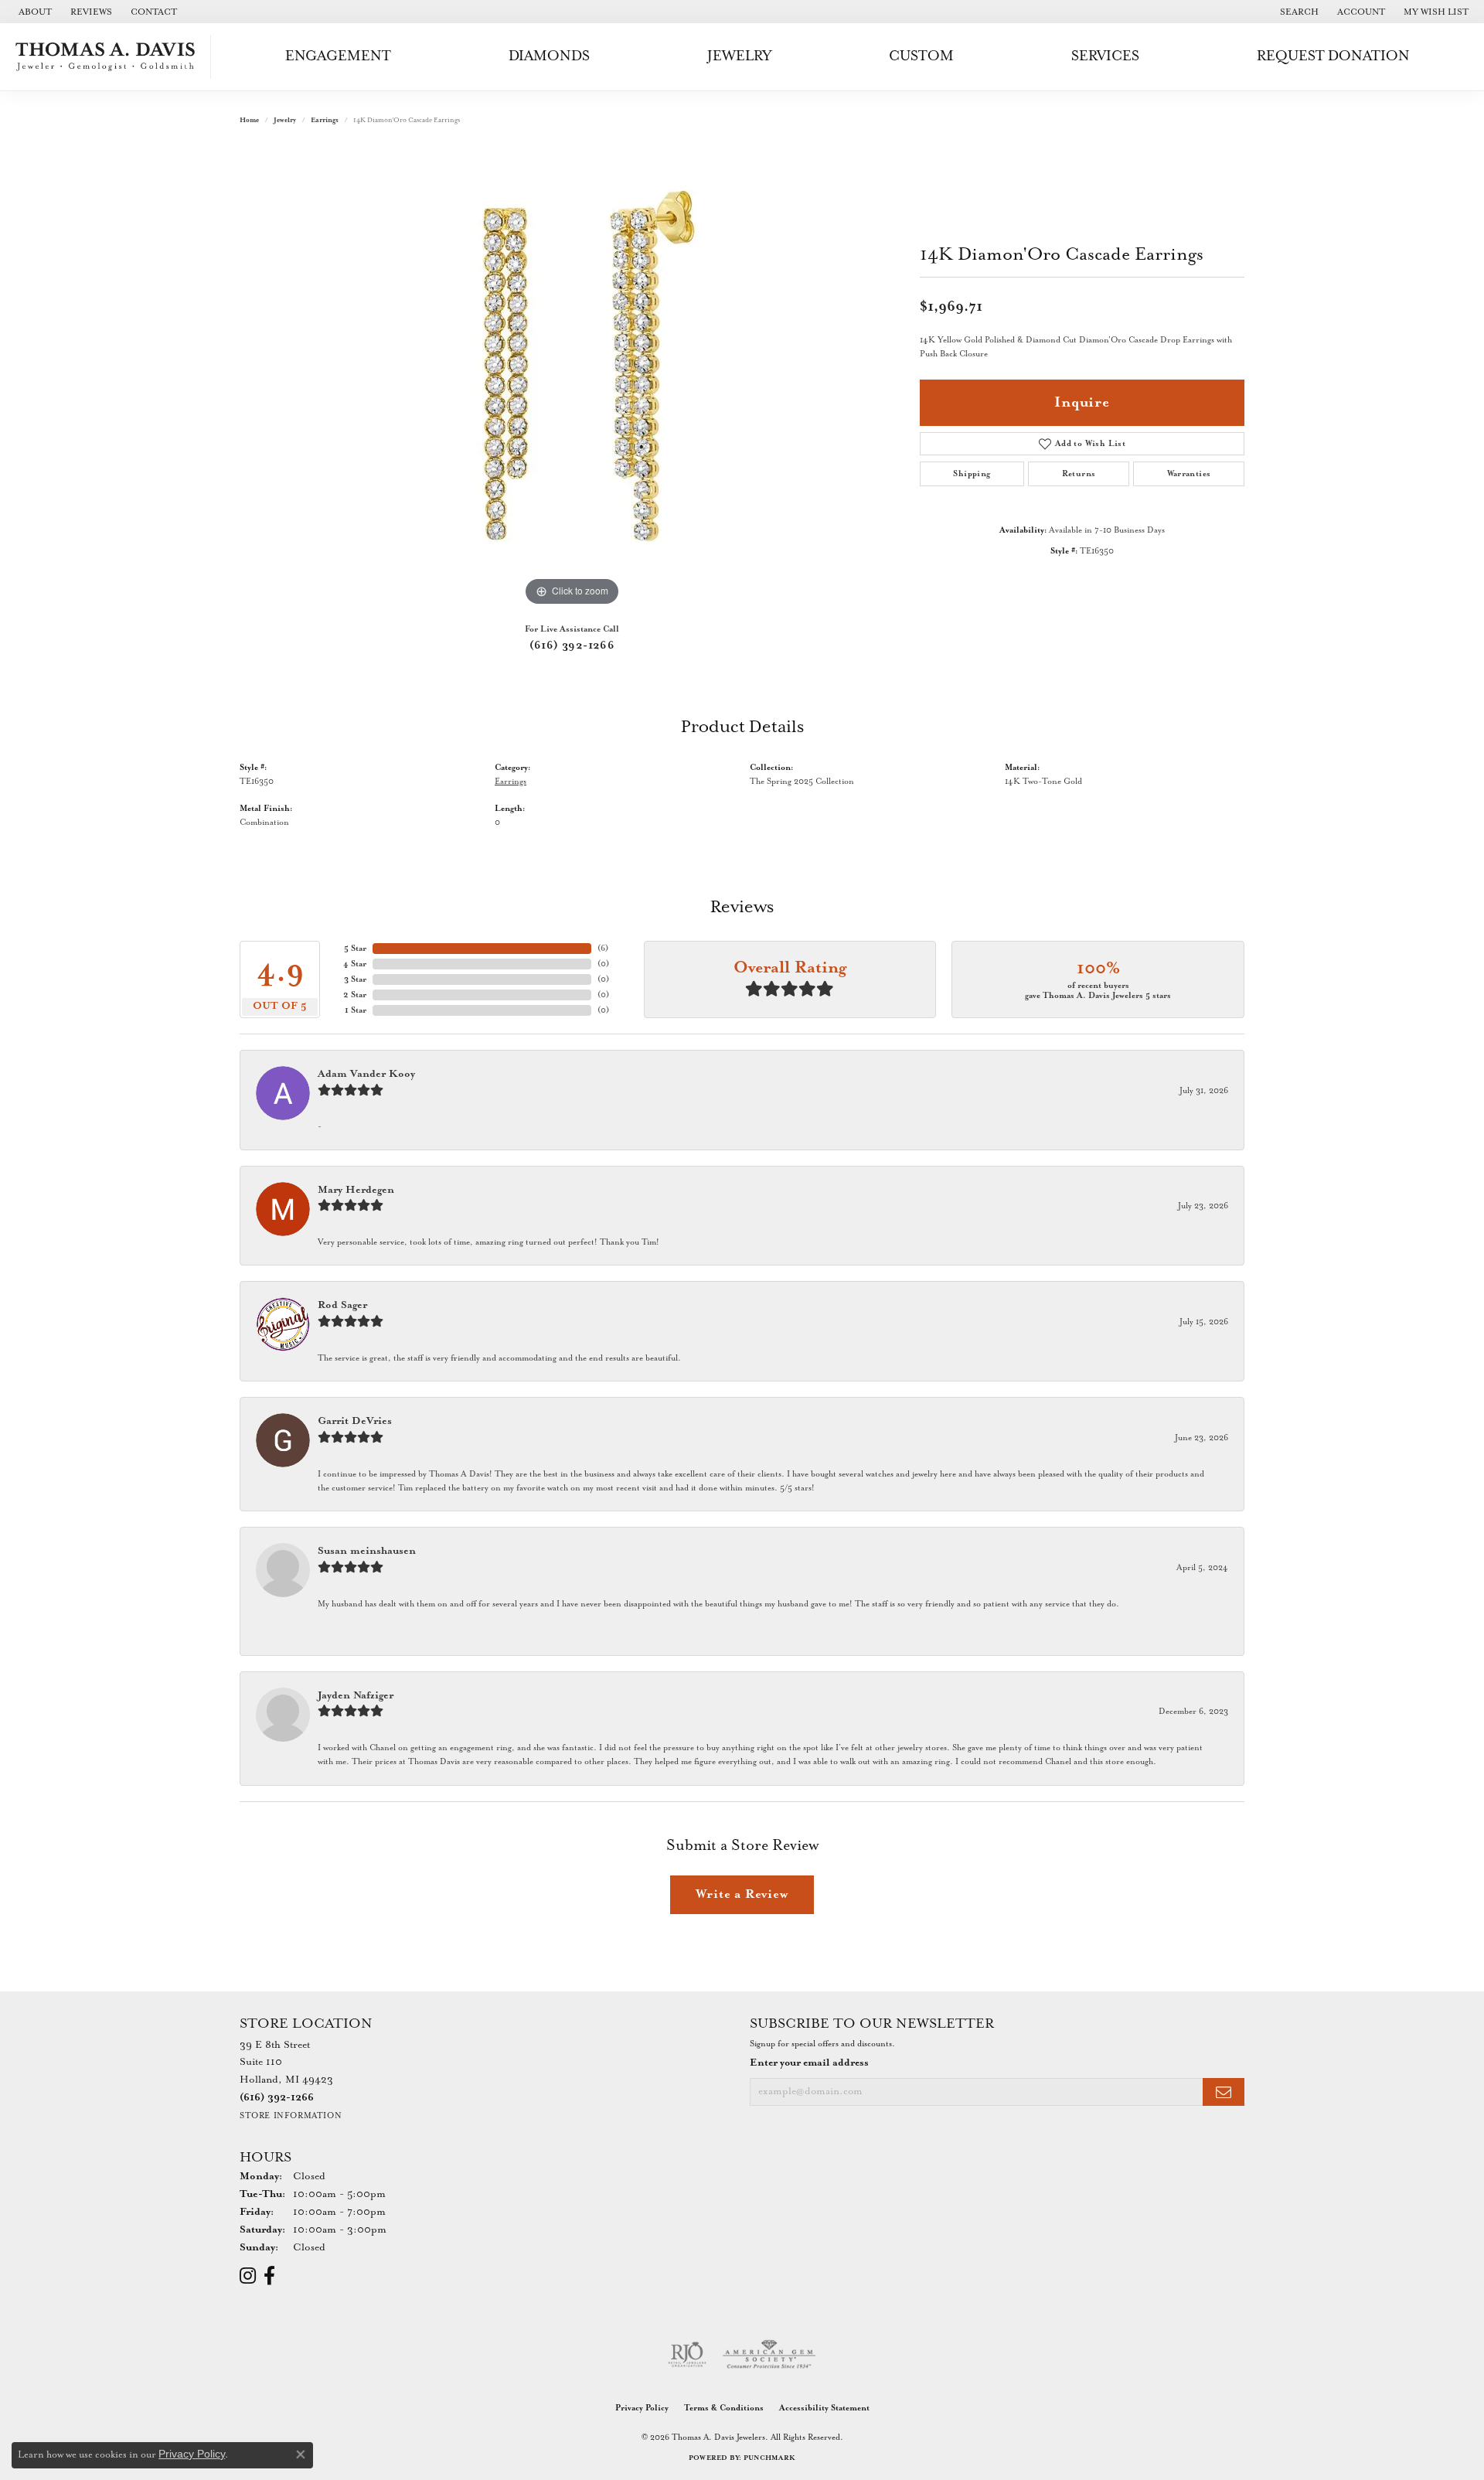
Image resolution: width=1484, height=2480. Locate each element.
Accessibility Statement (824, 2408)
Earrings (325, 120)
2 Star (355, 995)
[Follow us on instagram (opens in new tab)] (248, 2276)
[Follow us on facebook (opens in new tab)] (269, 2276)
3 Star (355, 979)
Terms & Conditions (724, 2408)
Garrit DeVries (355, 1421)
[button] (1298, 12)
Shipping (972, 474)
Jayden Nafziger (356, 1696)
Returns (1079, 474)
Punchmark (769, 2458)
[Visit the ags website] (769, 2355)
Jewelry (739, 56)
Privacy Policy (642, 2408)
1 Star (356, 1010)
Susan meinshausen (367, 1551)
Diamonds (549, 56)
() (603, 949)
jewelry (285, 120)
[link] (34, 12)
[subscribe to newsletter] (1224, 2092)
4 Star (355, 964)
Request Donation (1333, 56)
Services (1105, 56)
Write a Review (742, 1894)
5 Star (355, 949)
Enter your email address (809, 2063)
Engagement (338, 56)
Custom (921, 56)
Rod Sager (342, 1305)
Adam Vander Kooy (366, 1074)
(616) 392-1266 (572, 646)
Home (249, 120)
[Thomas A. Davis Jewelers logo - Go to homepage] (109, 57)
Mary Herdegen (356, 1190)
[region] (572, 378)
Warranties (1189, 474)
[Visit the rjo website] (687, 2355)
